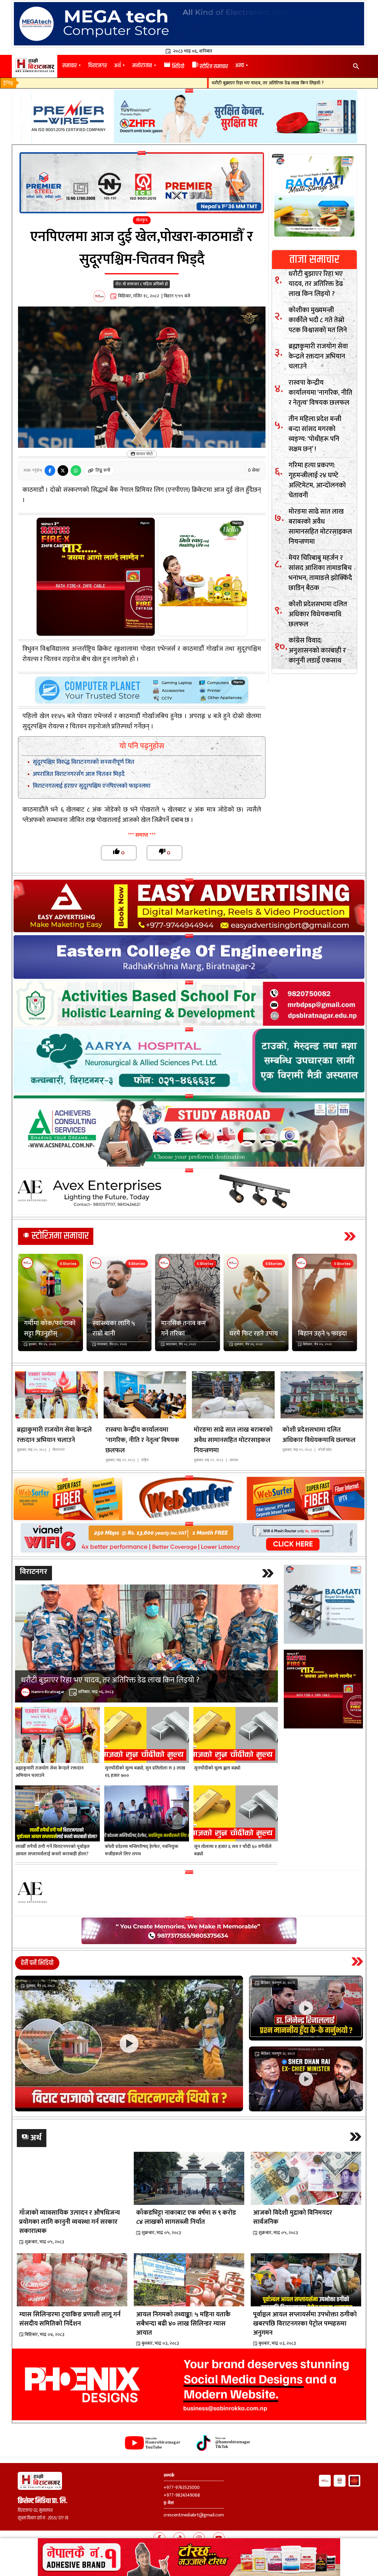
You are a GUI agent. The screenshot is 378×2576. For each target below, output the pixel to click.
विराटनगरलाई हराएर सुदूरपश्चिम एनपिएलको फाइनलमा (92, 786)
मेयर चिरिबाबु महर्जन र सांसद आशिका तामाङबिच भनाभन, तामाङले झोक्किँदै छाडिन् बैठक (320, 573)
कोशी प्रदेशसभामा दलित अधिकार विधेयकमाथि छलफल (318, 614)
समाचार (70, 66)
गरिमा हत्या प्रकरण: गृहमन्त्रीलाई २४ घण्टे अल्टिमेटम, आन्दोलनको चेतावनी (317, 480)
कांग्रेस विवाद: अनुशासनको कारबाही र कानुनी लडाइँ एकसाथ (317, 650)
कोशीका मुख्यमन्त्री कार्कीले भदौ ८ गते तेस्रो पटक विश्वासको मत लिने (318, 320)
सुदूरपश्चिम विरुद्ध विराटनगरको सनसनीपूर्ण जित (84, 762)
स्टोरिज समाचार (210, 67)
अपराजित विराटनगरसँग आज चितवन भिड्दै (79, 774)
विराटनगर (98, 66)
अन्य (239, 66)
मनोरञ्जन (142, 66)
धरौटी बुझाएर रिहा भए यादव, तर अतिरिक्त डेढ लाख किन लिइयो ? (211, 83)
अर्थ (117, 66)
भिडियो (174, 67)
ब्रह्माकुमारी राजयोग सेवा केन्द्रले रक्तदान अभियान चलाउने (318, 356)
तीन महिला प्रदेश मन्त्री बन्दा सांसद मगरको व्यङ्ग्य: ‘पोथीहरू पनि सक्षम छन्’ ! (315, 434)
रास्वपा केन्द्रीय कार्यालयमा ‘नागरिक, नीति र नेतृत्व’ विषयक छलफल (320, 393)
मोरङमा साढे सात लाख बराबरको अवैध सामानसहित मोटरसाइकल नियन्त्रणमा (320, 527)
